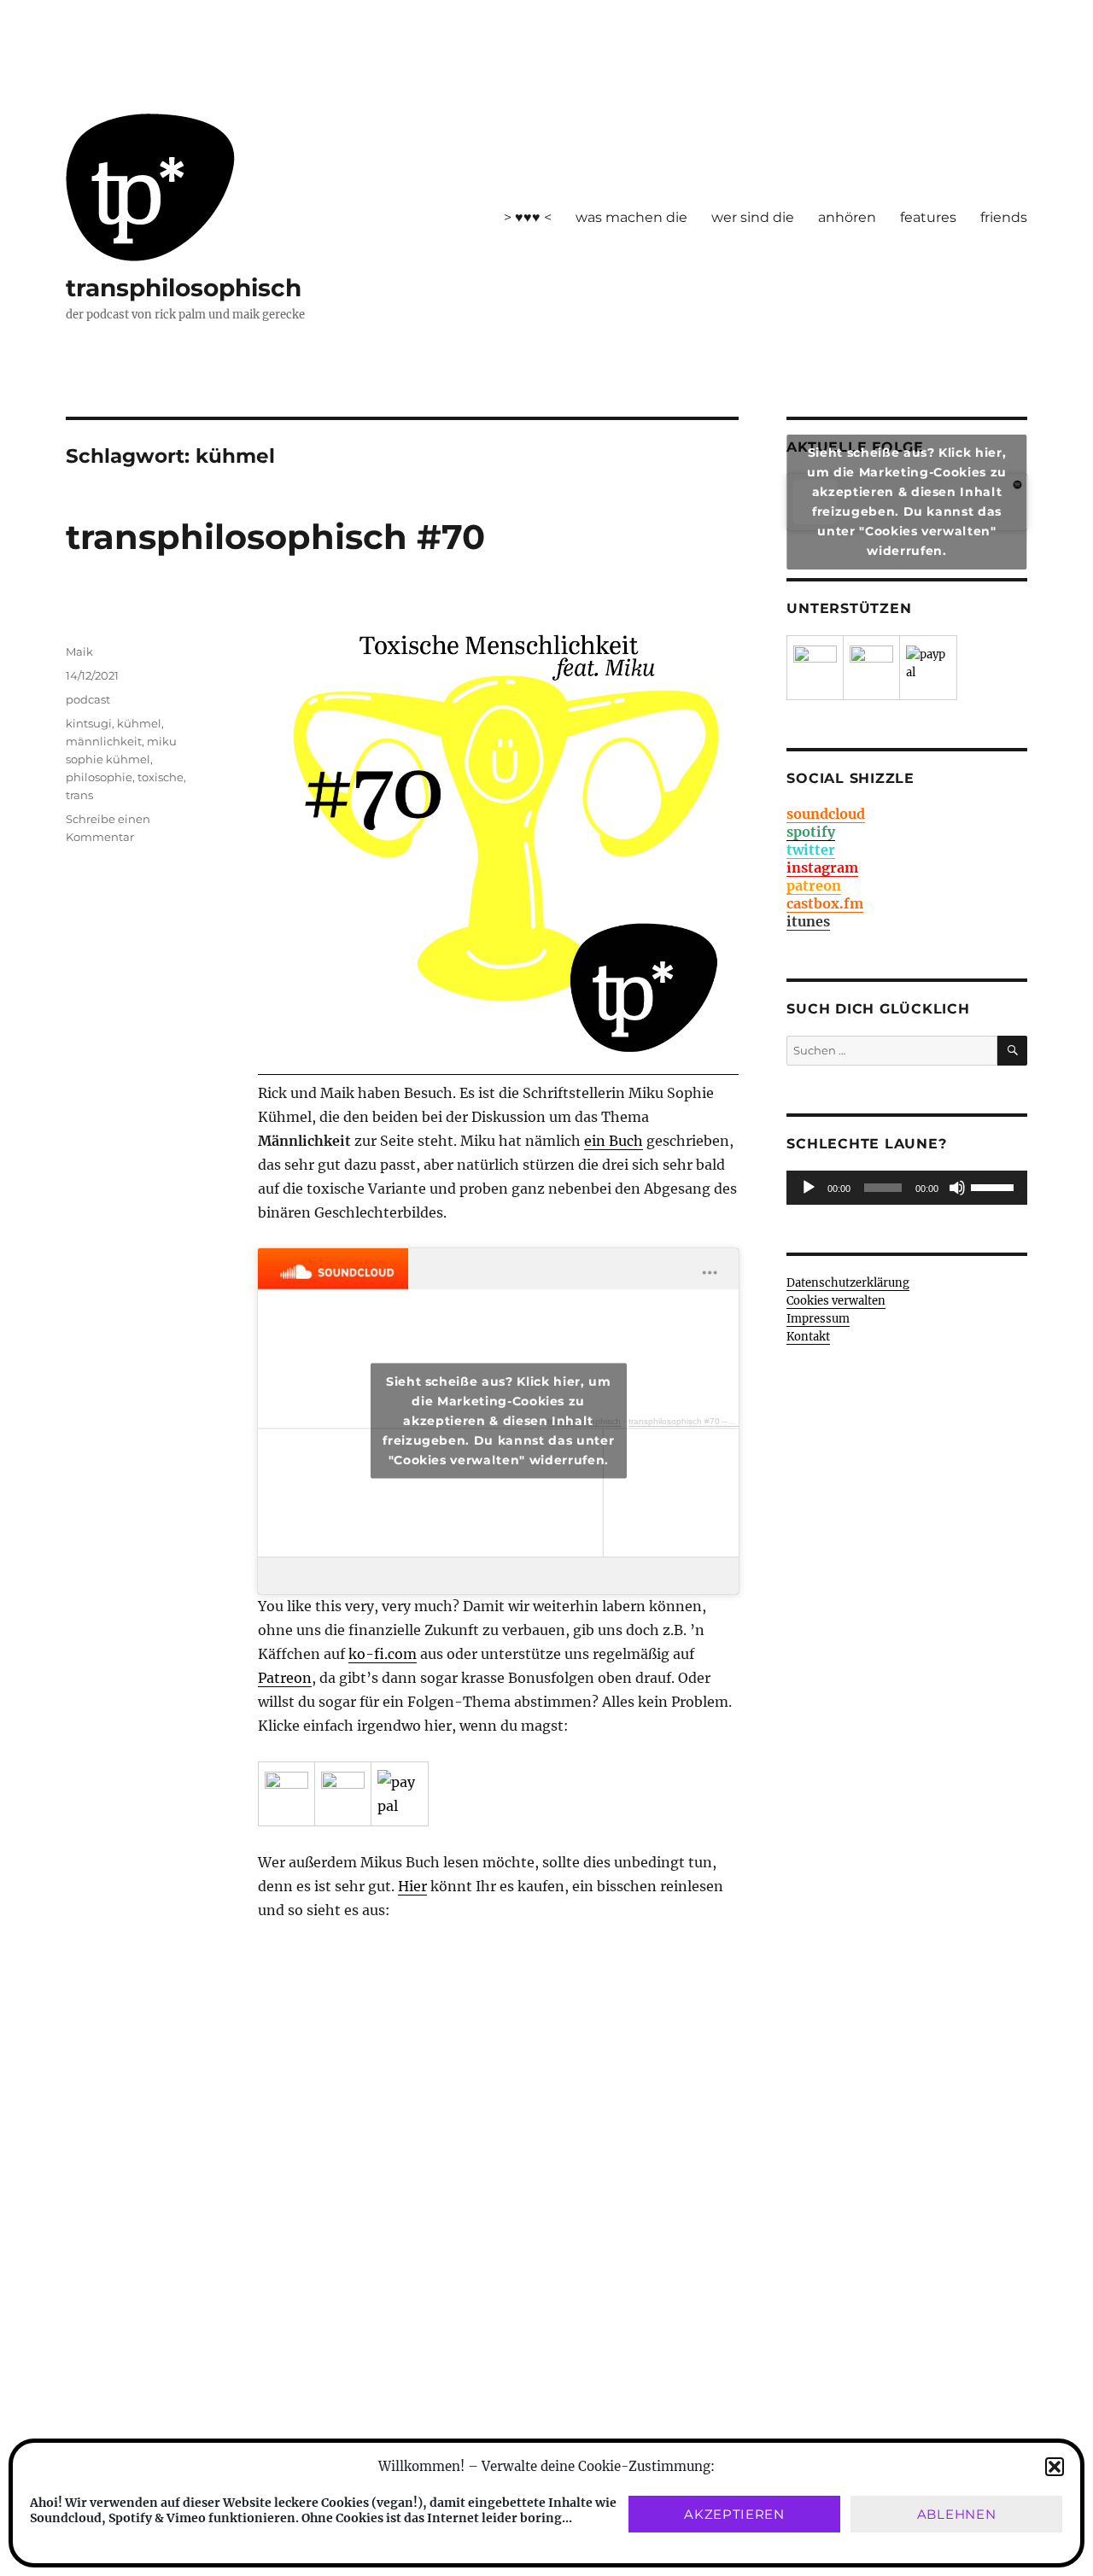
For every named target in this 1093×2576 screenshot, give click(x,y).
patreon (814, 885)
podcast (88, 699)
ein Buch (614, 1141)
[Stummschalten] (957, 1188)
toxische (161, 777)
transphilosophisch (184, 288)
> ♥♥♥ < (528, 217)
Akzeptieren (734, 2514)
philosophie (99, 777)
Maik (79, 651)
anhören (847, 217)
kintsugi (89, 723)
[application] (906, 1188)
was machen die (631, 217)
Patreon (285, 1678)
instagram (822, 867)
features (928, 217)
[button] (1055, 2467)
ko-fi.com (383, 1654)
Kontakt (808, 1337)
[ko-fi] (343, 1793)
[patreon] (286, 1793)
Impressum (818, 1319)
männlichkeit (104, 741)
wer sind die (753, 217)
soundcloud (826, 814)
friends (1004, 217)
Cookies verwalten (836, 1301)
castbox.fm (825, 903)
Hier (412, 1886)
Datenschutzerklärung (848, 1283)
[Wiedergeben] (809, 1188)
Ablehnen (957, 2514)
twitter (811, 850)
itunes (808, 921)
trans (79, 795)
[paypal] (400, 1794)
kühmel (139, 723)
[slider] (995, 1186)
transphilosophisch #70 (275, 537)
